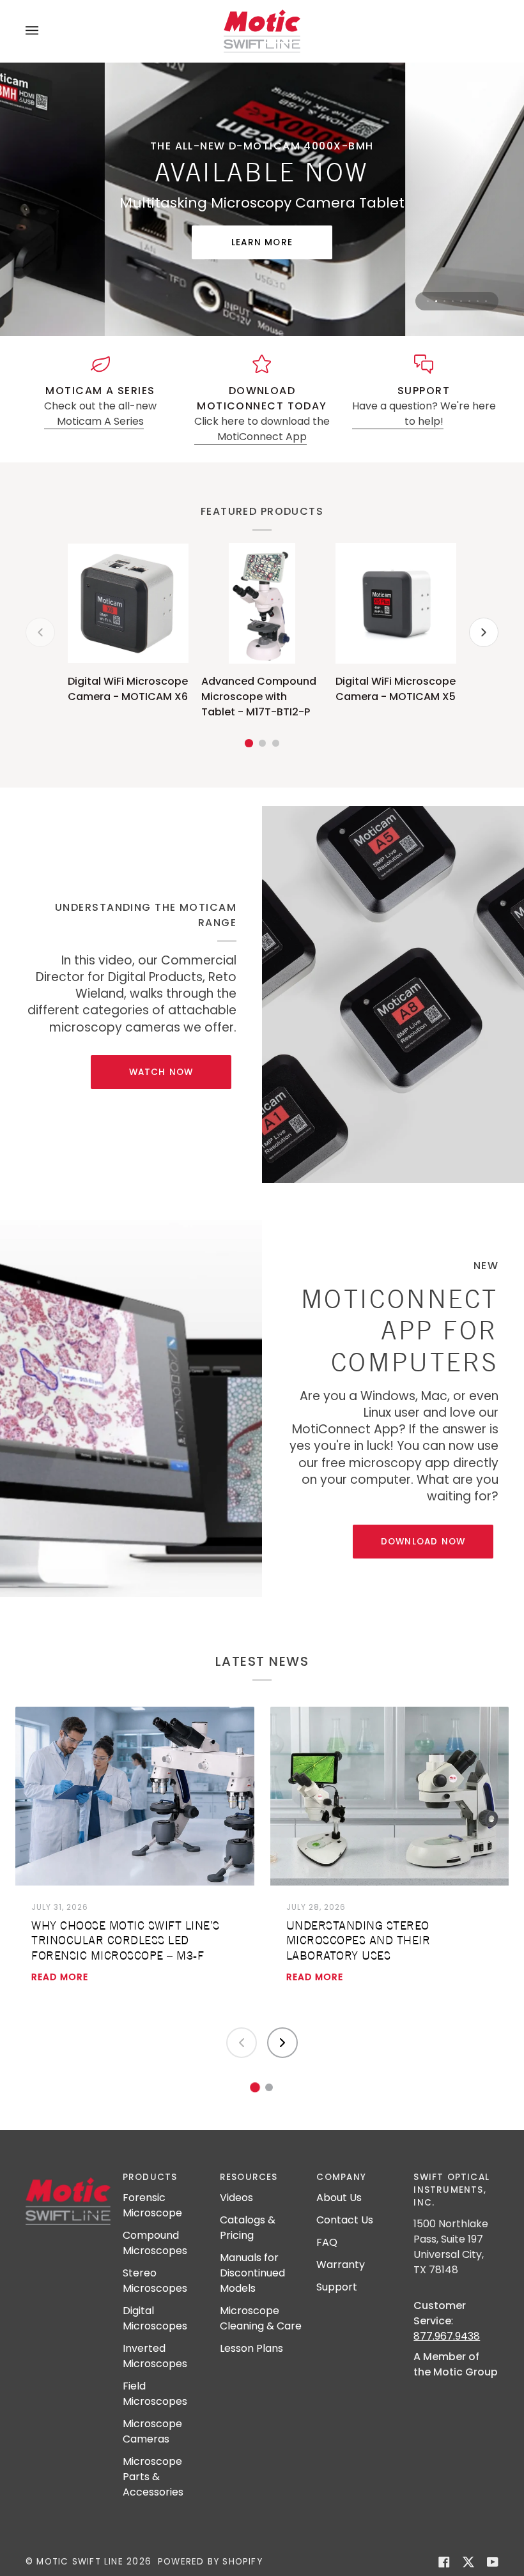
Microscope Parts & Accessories (153, 2479)
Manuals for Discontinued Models (252, 2275)
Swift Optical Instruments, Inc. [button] (451, 2191)
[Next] (484, 634)
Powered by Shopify (210, 2563)
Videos (236, 2199)
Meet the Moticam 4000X (262, 244)
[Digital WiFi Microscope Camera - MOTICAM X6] (128, 605)
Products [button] (150, 2178)
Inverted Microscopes (155, 2358)
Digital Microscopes (155, 2320)
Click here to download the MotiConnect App (262, 431)
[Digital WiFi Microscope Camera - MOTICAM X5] (396, 605)
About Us (339, 2199)
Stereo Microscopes (155, 2283)
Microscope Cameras (152, 2433)
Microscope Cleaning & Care (261, 2320)
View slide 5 (461, 303)
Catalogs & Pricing (248, 2229)
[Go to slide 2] (269, 2089)
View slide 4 (453, 303)
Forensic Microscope (152, 2207)
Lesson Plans (251, 2350)
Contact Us (345, 2222)
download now (423, 1543)
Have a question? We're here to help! (424, 415)
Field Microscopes (155, 2396)
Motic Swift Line (80, 2563)
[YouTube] (493, 2564)
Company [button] (341, 2178)
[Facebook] (444, 2564)
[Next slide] (282, 2045)
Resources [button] (249, 2178)
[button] (68, 2176)
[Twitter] (468, 2564)
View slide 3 (444, 303)
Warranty (341, 2267)
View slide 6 (469, 303)
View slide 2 (436, 303)
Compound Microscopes (155, 2245)
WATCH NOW (161, 1074)
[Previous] (40, 634)
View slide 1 (428, 303)
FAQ (327, 2244)
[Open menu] (45, 31)
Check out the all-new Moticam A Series (100, 415)
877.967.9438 (447, 2337)
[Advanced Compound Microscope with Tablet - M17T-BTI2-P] (262, 605)
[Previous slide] (242, 2045)
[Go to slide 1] (255, 2089)
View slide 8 (486, 303)
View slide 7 (478, 303)
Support (337, 2289)
